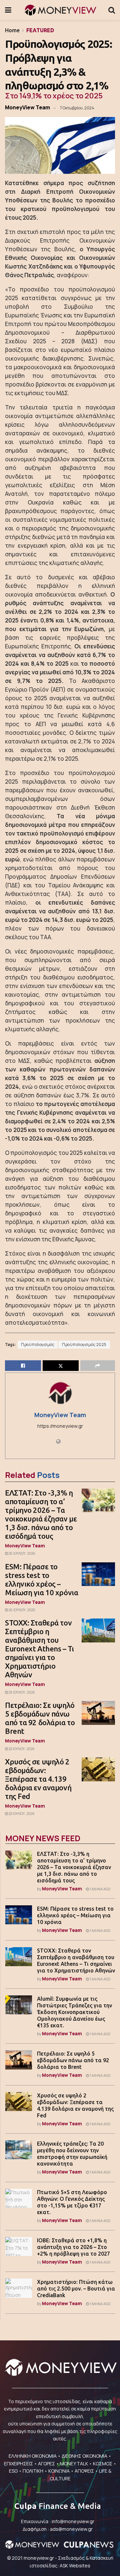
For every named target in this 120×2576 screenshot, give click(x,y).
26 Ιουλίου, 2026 (22, 1553)
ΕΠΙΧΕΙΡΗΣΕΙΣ (18, 2464)
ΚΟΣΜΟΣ (103, 2464)
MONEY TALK (74, 2464)
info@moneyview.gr (73, 2521)
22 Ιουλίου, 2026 (21, 1749)
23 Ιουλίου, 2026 (21, 1692)
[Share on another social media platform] (98, 1366)
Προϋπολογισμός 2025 (84, 1345)
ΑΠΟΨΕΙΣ (84, 2471)
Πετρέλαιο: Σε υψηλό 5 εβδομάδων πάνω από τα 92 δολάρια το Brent (40, 1718)
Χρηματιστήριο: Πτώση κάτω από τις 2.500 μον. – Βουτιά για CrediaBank (76, 2289)
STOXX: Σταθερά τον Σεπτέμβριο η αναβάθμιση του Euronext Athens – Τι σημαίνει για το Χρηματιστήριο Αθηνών (39, 1649)
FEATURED (40, 30)
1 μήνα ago (100, 1889)
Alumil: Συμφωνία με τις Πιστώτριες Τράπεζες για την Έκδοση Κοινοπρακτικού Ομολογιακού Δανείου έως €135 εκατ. (74, 2012)
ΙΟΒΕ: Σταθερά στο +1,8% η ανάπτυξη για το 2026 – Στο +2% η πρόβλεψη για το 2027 (73, 2247)
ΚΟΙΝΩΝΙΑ (59, 2471)
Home (12, 30)
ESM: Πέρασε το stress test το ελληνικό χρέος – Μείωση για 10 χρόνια (41, 1579)
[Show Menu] (8, 10)
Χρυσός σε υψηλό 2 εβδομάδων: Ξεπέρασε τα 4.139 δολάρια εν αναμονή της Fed (38, 1779)
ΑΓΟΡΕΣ (46, 2464)
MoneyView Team (27, 107)
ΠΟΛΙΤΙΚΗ (33, 2471)
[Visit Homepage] (60, 10)
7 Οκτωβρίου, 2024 (77, 108)
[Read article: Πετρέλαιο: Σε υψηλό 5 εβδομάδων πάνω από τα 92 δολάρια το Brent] (98, 1713)
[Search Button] (112, 10)
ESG (13, 2471)
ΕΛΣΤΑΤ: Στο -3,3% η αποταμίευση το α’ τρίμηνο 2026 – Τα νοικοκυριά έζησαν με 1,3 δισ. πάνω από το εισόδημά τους (41, 1514)
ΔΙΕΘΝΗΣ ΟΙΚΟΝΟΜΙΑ (84, 2456)
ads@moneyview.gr (71, 2529)
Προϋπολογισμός (38, 1345)
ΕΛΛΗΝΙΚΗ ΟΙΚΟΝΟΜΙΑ (33, 2456)
